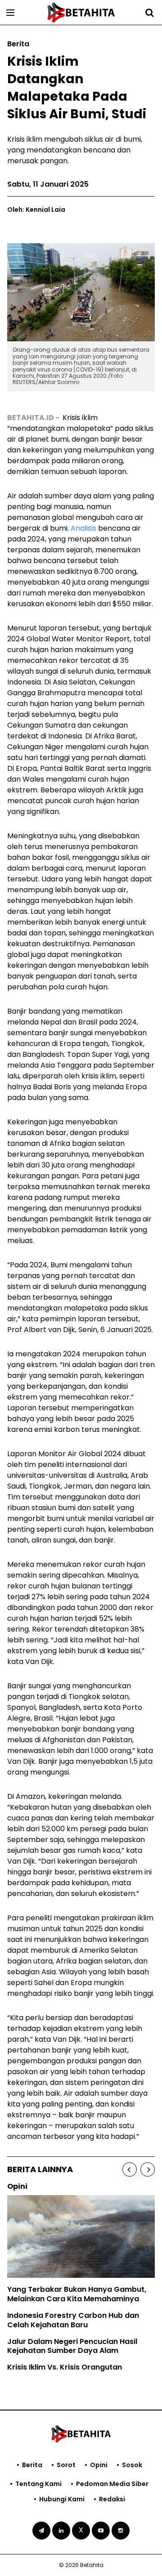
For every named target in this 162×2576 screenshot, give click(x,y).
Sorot (66, 2465)
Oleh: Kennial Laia (36, 210)
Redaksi (112, 2499)
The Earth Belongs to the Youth (69, 2301)
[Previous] (130, 2169)
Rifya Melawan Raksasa (56, 2318)
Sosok (132, 2465)
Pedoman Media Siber (112, 2484)
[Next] (148, 2169)
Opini (99, 2465)
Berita (32, 2465)
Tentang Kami (38, 2484)
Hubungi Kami (62, 2499)
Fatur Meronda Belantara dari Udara (80, 2334)
